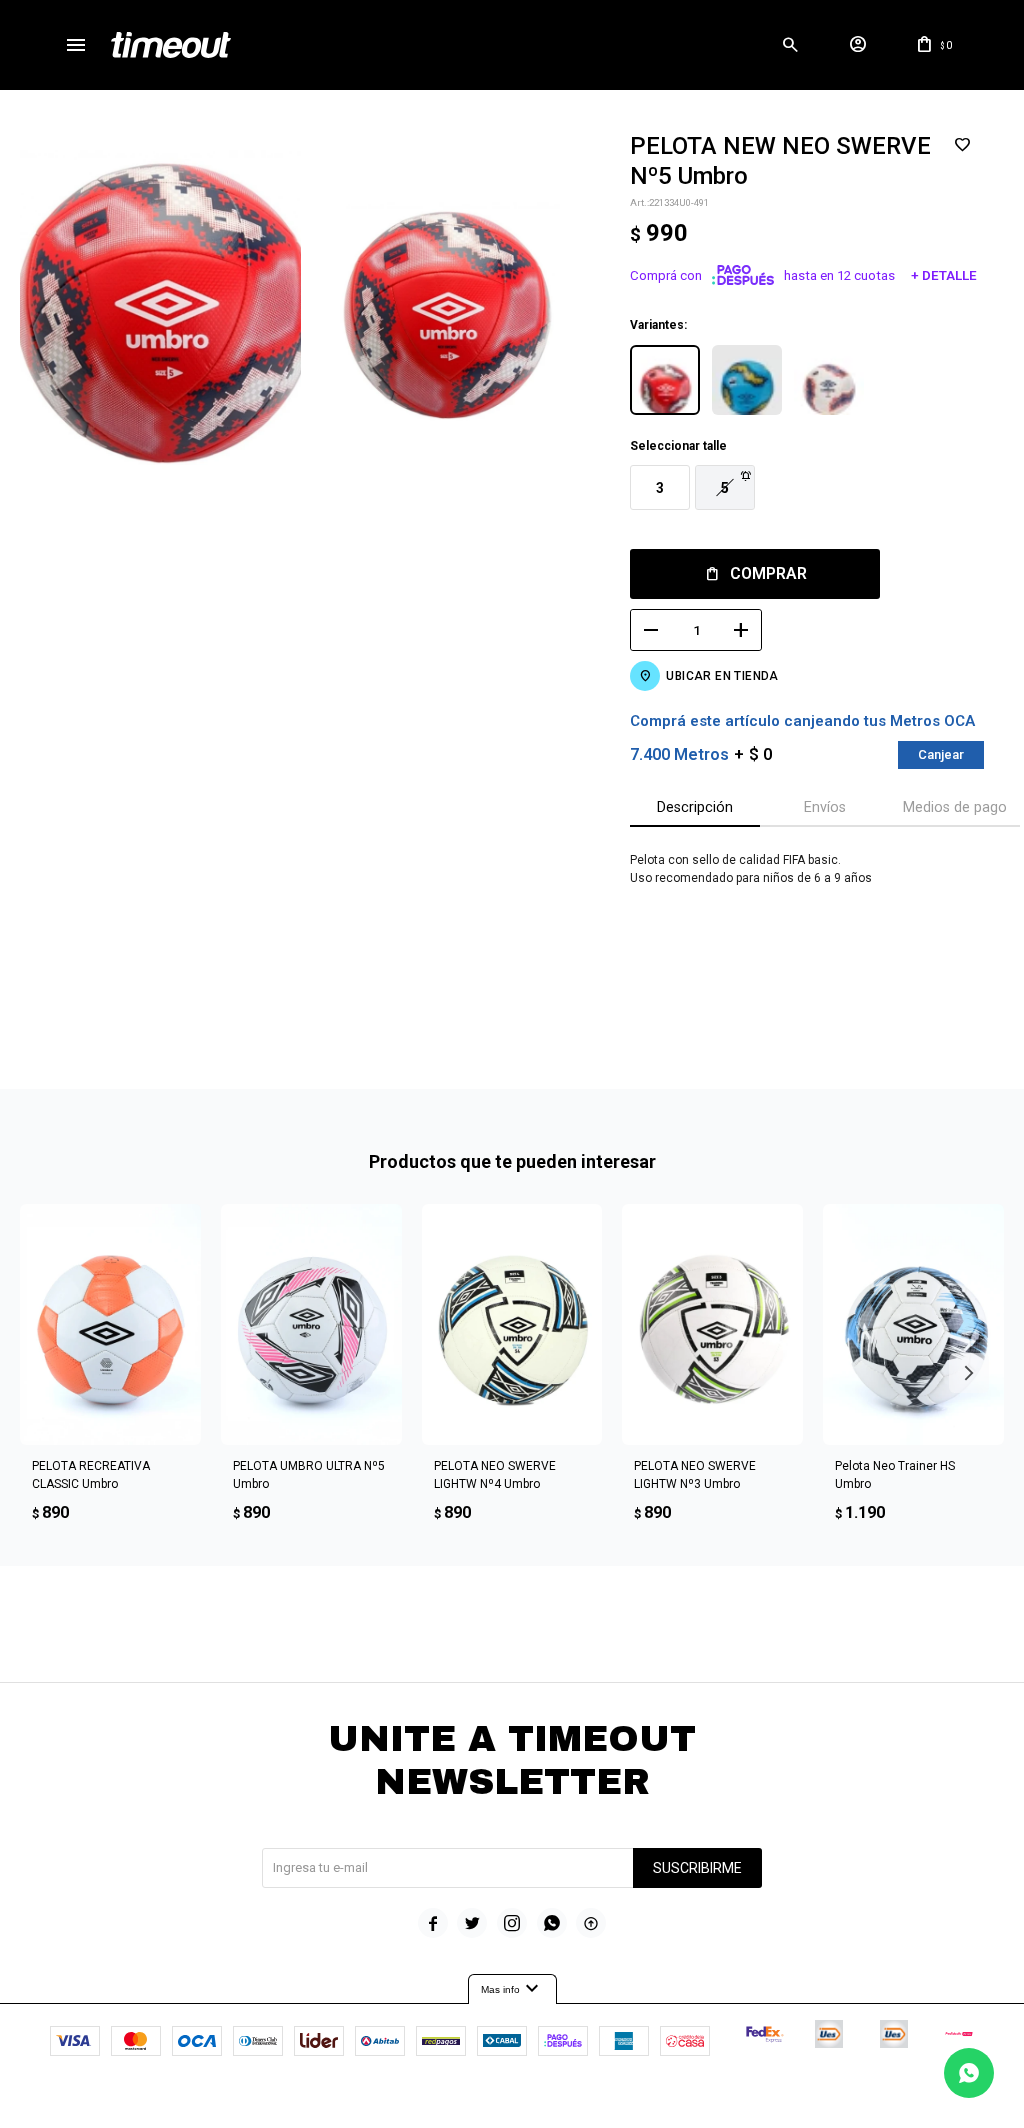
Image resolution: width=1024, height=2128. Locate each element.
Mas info (512, 1989)
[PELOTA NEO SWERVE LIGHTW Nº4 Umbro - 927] (512, 1324)
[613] (747, 380)
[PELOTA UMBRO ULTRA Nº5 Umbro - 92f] (311, 1324)
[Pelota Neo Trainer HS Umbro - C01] (913, 1324)
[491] (665, 380)
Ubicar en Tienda (722, 676)
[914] (829, 380)
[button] (791, 45)
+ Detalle (944, 275)
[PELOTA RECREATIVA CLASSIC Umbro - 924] (110, 1324)
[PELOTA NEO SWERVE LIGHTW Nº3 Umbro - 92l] (712, 1324)
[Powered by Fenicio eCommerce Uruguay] (595, 2103)
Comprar (768, 573)
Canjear (941, 754)
